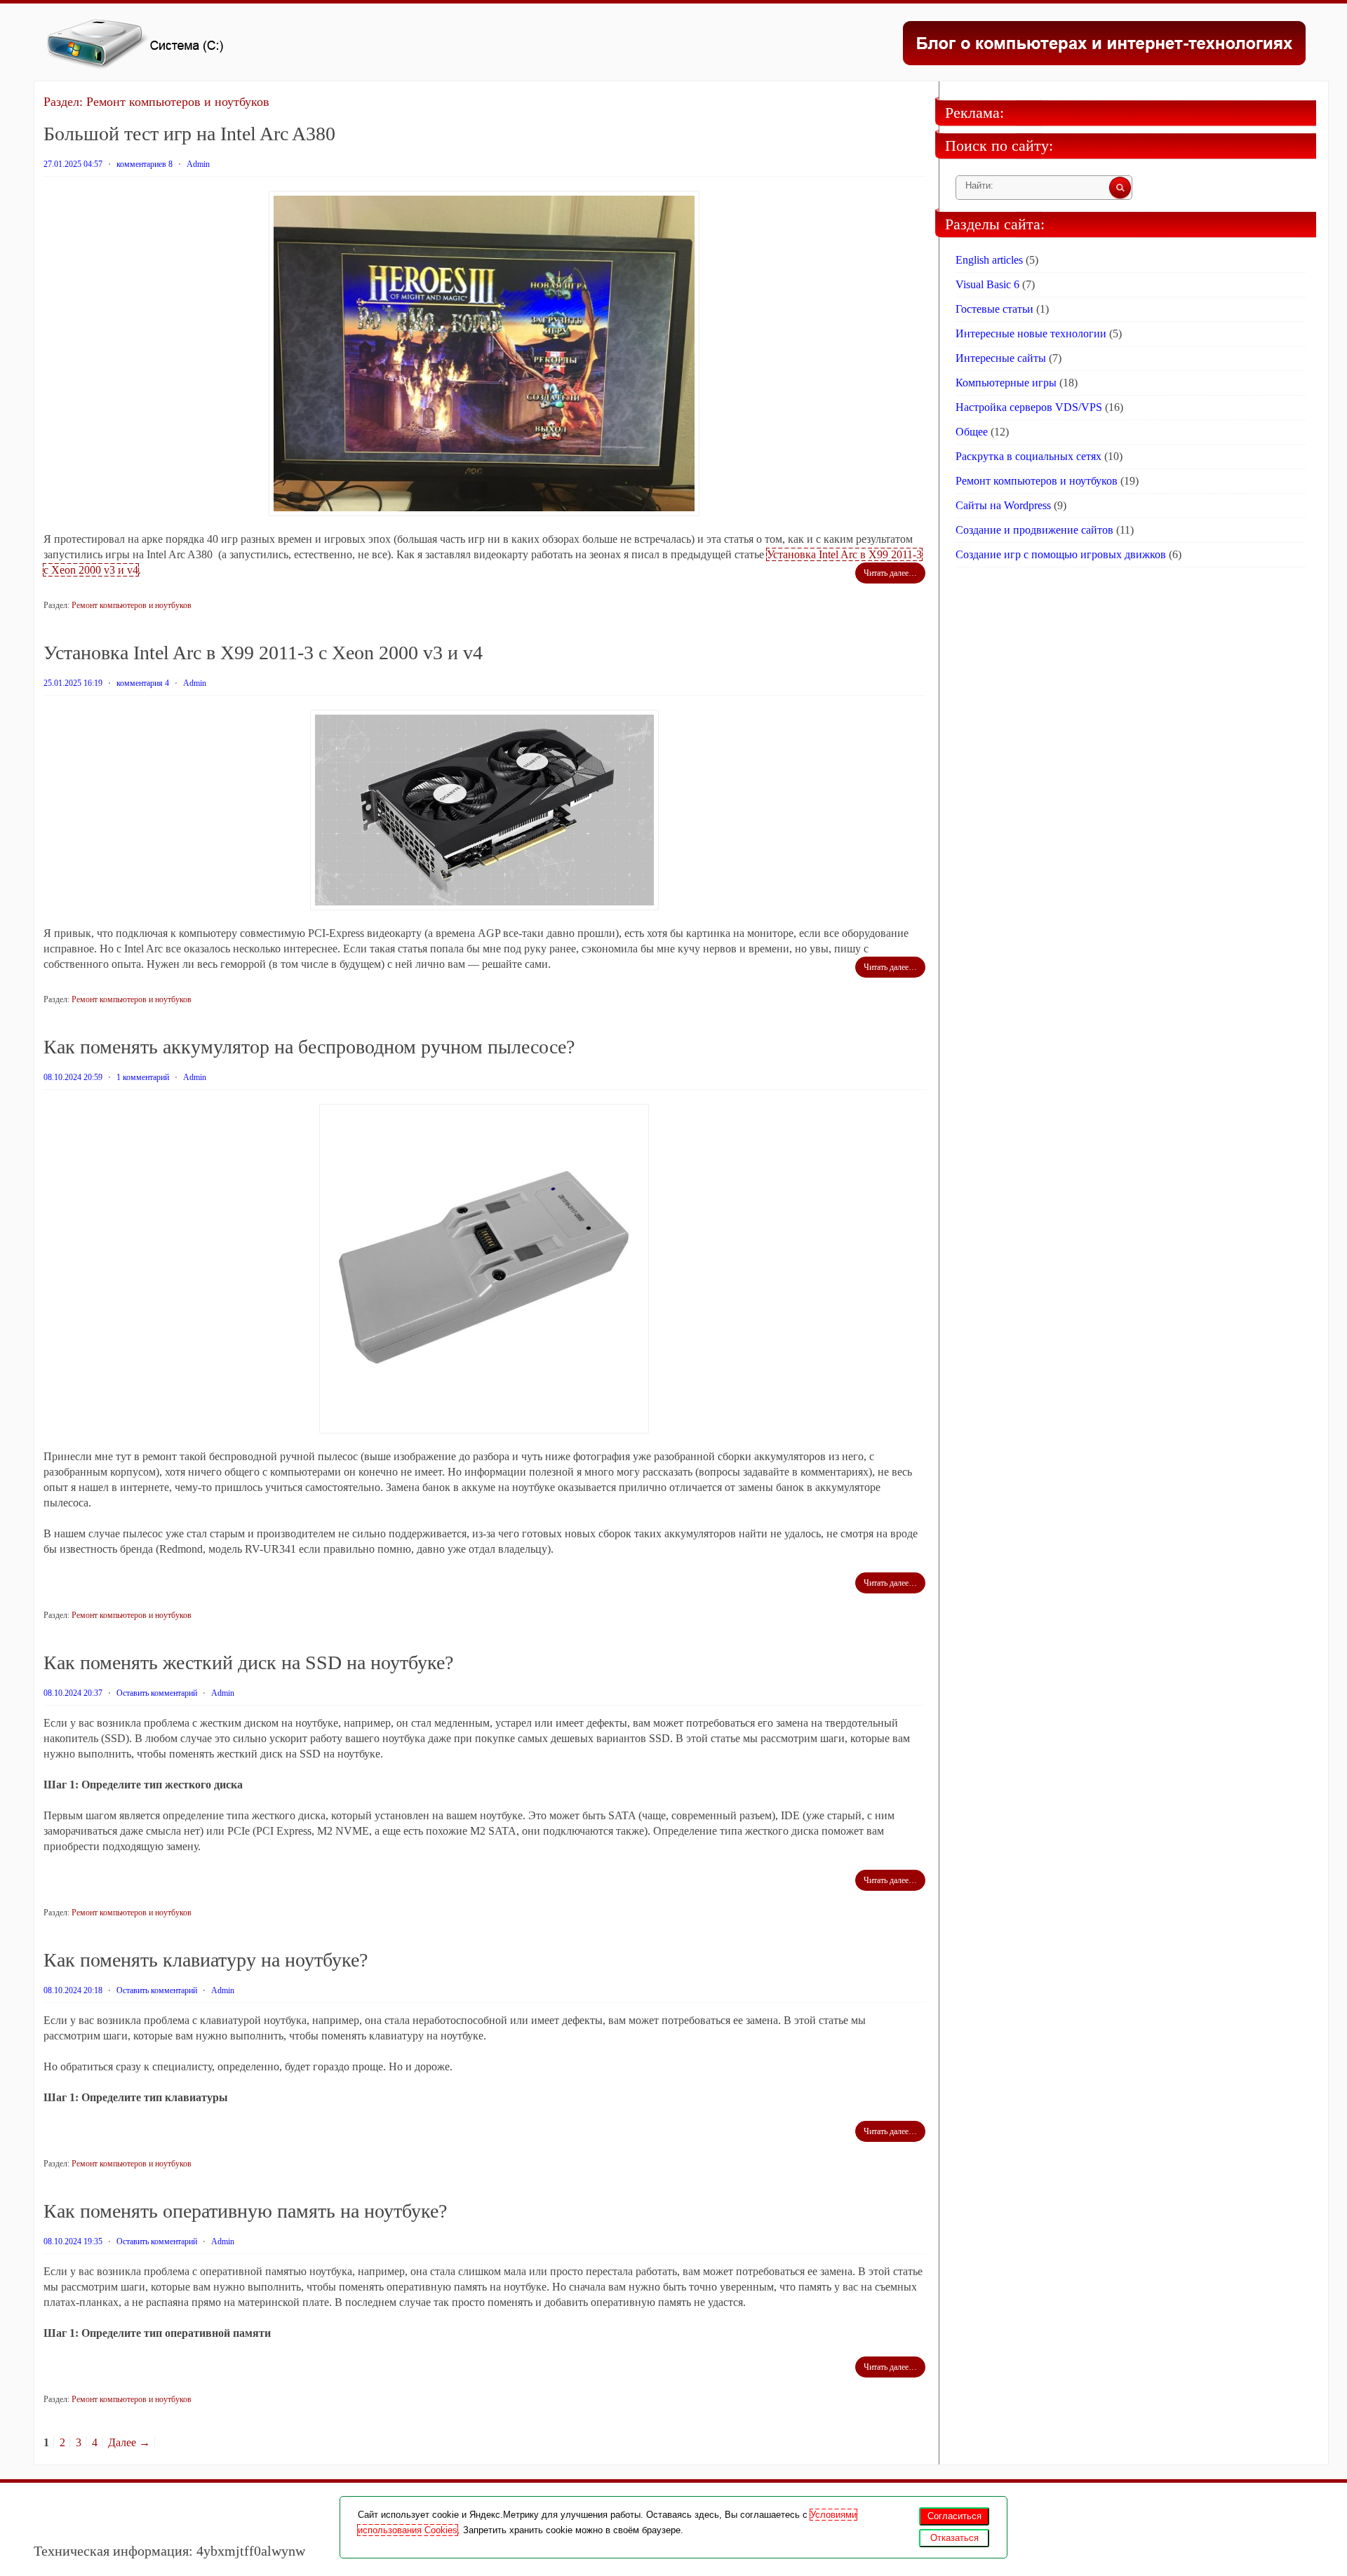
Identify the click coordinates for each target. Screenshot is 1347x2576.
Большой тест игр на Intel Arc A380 (189, 134)
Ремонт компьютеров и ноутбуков (132, 605)
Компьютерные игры (1006, 383)
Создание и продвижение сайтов (1034, 530)
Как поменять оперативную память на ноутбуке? (245, 2211)
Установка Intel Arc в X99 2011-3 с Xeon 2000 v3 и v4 (263, 653)
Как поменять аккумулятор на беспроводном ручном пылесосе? (309, 1047)
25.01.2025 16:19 (73, 683)
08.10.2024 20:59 (73, 1077)
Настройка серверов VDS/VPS (1029, 407)
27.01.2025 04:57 (73, 164)
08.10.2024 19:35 (73, 2241)
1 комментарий (143, 1077)
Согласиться (954, 2516)
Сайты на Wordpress (1003, 505)
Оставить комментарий (157, 1693)
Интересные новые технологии (1031, 333)
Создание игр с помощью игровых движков (1061, 554)
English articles (989, 260)
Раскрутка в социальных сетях (1028, 456)
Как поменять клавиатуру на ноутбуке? (206, 1960)
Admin (198, 164)
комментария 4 (143, 683)
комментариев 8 (145, 164)
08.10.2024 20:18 (73, 1990)
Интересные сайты (1001, 358)
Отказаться (954, 2538)
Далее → (129, 2442)
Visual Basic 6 (987, 284)
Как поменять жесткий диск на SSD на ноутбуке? (248, 1663)
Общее (972, 432)
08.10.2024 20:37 (73, 1693)
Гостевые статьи (994, 309)
